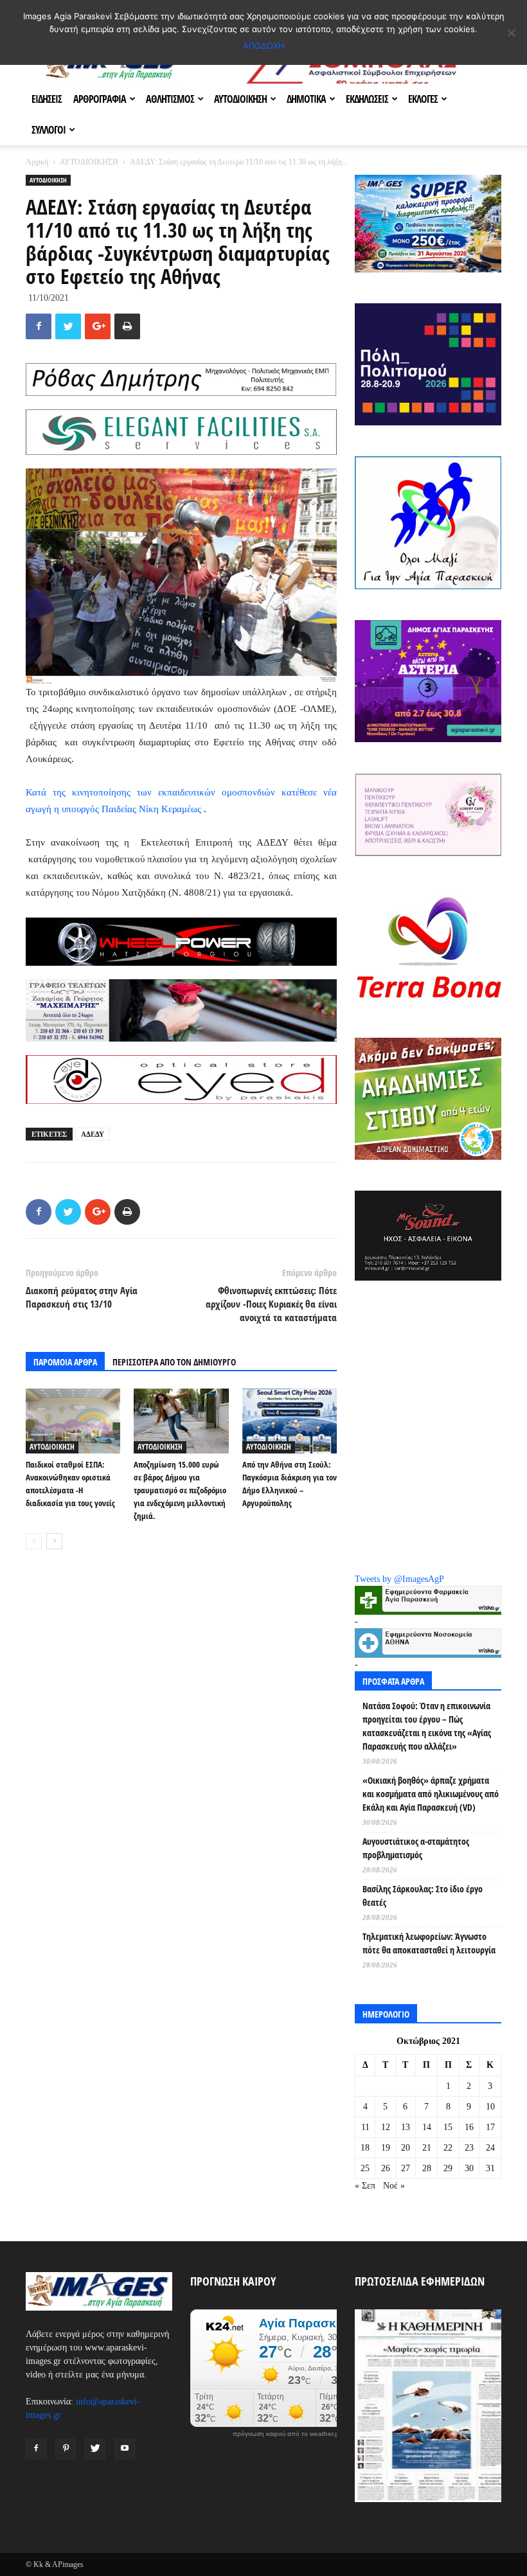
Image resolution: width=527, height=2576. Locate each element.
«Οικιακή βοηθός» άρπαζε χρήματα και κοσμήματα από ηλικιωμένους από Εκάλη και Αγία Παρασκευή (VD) (431, 1794)
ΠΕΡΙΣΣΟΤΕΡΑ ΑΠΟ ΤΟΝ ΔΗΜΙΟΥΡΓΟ (174, 1362)
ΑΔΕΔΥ (93, 1134)
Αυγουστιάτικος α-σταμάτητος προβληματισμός (416, 1848)
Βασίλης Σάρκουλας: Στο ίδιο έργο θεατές (423, 1896)
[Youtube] (125, 2449)
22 (448, 2148)
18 (365, 2148)
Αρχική (37, 162)
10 (490, 2107)
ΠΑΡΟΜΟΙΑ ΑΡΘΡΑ (65, 1362)
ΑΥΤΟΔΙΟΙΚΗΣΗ (240, 99)
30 (469, 2168)
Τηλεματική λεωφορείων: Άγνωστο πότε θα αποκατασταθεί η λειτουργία (429, 1943)
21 (427, 2148)
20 (406, 2148)
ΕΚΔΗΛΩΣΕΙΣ (367, 99)
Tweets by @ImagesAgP (399, 1579)
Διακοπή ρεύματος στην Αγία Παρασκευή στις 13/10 (82, 1297)
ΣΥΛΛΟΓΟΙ (49, 130)
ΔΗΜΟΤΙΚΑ (306, 99)
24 (490, 2148)
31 (490, 2168)
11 (365, 2127)
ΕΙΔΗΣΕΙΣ (47, 99)
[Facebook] (36, 2449)
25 (365, 2168)
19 (386, 2148)
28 (427, 2168)
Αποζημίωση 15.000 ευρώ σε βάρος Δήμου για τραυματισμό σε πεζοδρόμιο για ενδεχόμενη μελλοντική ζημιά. (180, 1490)
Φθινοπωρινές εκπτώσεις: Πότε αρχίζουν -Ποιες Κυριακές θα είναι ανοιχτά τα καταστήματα (271, 1304)
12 (386, 2127)
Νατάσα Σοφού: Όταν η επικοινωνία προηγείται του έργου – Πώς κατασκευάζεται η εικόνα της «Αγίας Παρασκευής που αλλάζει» (427, 1726)
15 (448, 2127)
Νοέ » (394, 2186)
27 (406, 2168)
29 (448, 2168)
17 (490, 2127)
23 (469, 2148)
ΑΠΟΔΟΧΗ (264, 46)
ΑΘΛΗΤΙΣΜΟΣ (170, 99)
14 (427, 2127)
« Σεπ (365, 2186)
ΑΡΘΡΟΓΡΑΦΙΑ (100, 99)
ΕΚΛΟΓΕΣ (423, 99)
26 (386, 2168)
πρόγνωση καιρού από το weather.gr (287, 2434)
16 (469, 2127)
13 (406, 2127)
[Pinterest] (66, 2449)
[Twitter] (95, 2449)
